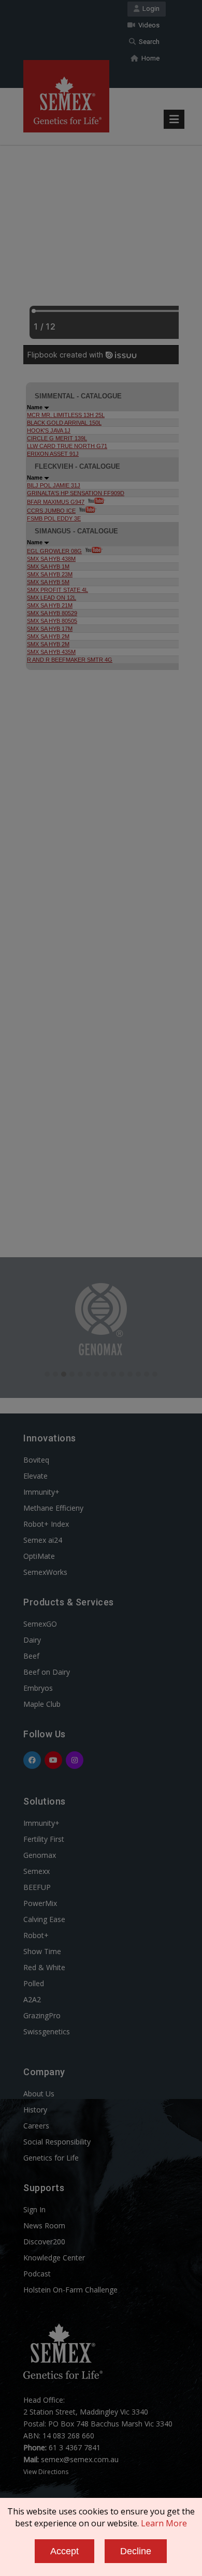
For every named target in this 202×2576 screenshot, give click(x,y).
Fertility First (44, 1839)
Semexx (37, 1871)
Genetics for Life (51, 2158)
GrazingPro (42, 2015)
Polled (34, 1983)
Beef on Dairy (47, 1672)
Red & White (44, 1967)
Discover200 (44, 2242)
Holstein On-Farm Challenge (70, 2290)
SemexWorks (45, 1572)
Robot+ (36, 1935)
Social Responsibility (57, 2142)
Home (149, 58)
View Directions (46, 2472)
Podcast (37, 2274)
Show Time (42, 1951)
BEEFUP (37, 1887)
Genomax (40, 1855)
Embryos (38, 1688)
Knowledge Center (54, 2258)
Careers (36, 2126)
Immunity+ (41, 1492)
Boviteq (36, 1460)
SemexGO (40, 1624)
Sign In (34, 2209)
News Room (44, 2225)
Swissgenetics (47, 2031)
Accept (64, 2551)
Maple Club (42, 1704)
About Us (39, 2094)
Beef (31, 1656)
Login (149, 9)
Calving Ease (44, 1919)
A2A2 (32, 1999)
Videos (147, 25)
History (35, 2110)
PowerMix (40, 1903)
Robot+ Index (46, 1524)
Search (148, 42)
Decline (136, 2551)
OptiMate (39, 1556)
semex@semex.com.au (80, 2459)
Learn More (164, 2523)
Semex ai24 (43, 1540)
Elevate (35, 1476)
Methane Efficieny (53, 1508)
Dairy (32, 1640)
